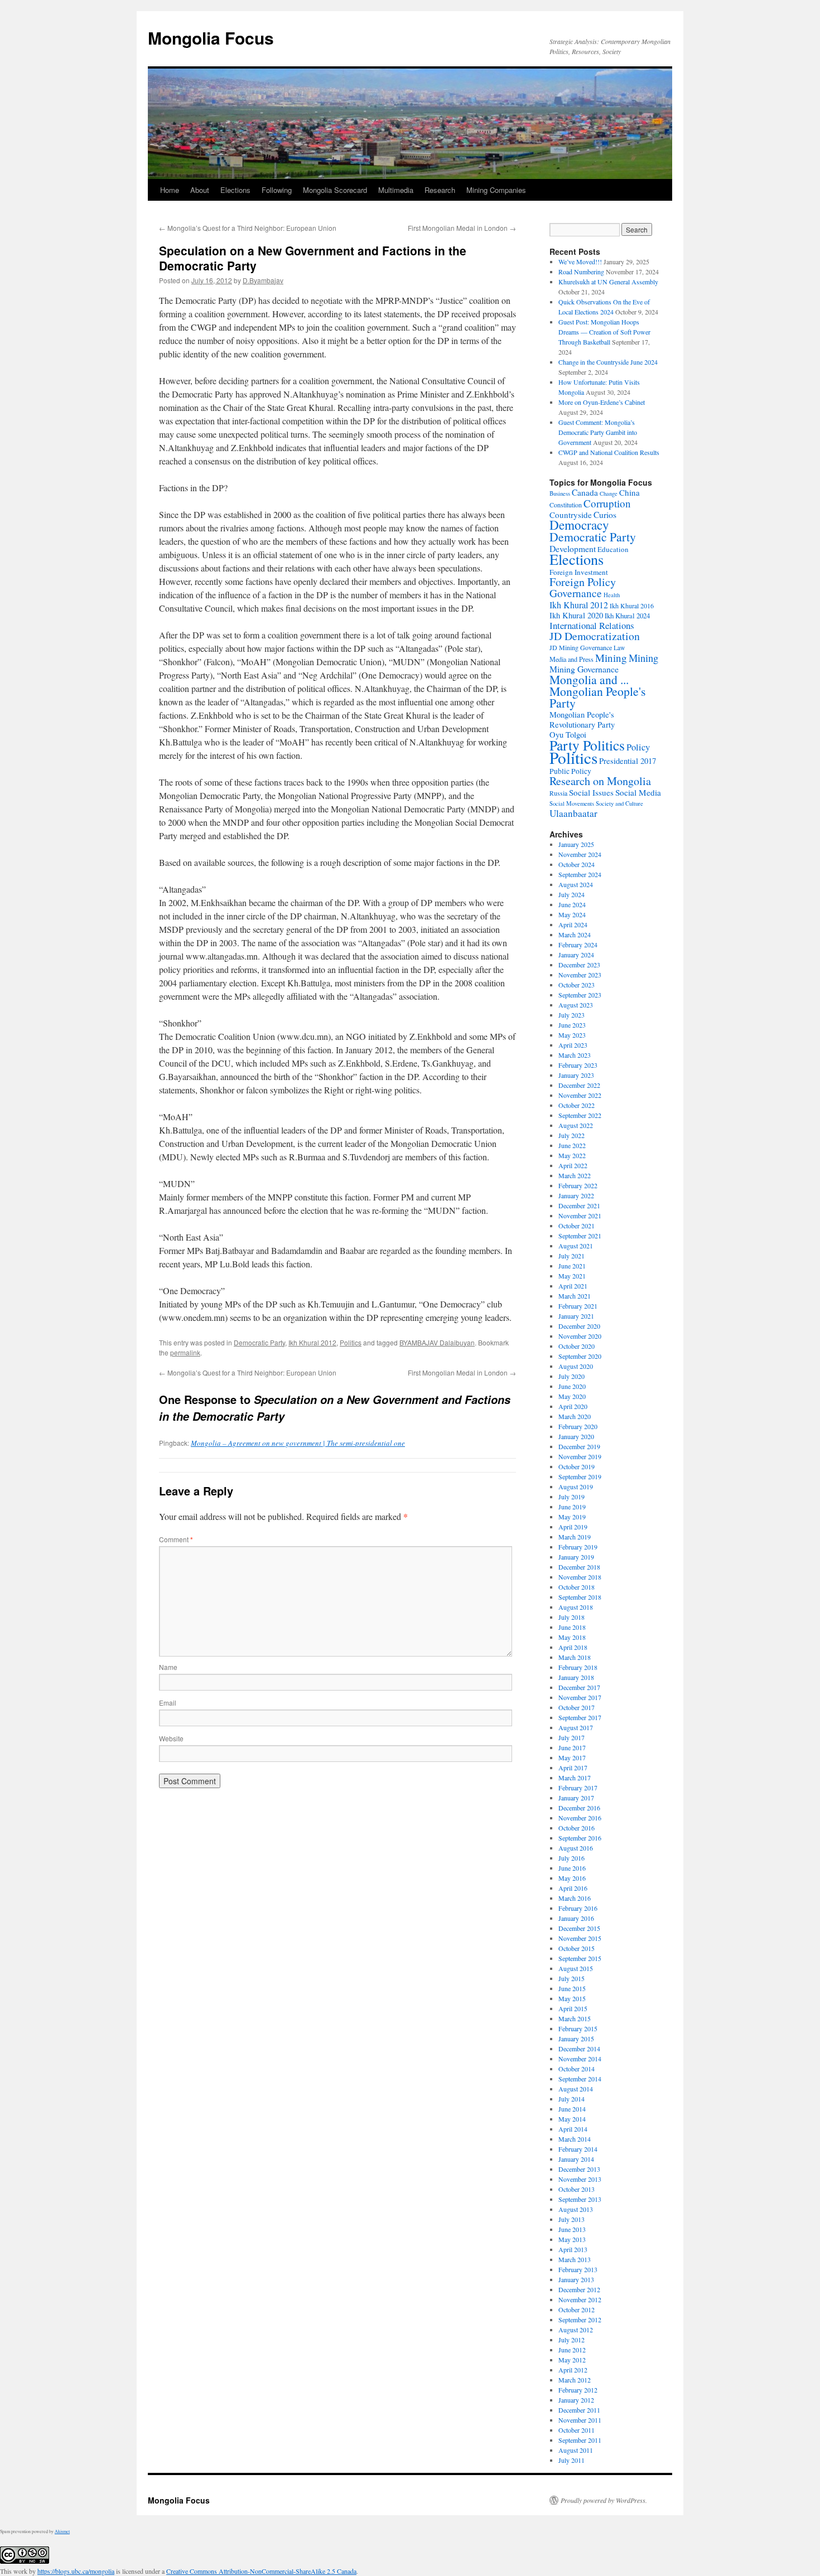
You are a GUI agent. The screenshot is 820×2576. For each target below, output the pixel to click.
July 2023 (571, 1015)
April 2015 (573, 2008)
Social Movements (572, 803)
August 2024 (576, 884)
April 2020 (573, 1406)
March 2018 (575, 1657)
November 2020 (580, 1336)
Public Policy (570, 771)
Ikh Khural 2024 (627, 616)
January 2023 (576, 1075)
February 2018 (578, 1667)
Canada (585, 492)
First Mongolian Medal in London (462, 228)
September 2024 (580, 874)
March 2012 (575, 2380)
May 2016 (572, 1878)
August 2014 (576, 2089)
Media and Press (571, 659)
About (200, 190)
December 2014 (579, 2049)
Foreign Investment (579, 572)
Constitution (566, 505)
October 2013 (577, 2189)
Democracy (579, 525)
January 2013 (576, 2279)
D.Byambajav (263, 280)
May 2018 (572, 1637)
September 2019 (580, 1476)
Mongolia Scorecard (335, 190)
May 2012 (572, 2360)
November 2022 (580, 1095)
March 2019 (575, 1537)
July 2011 (571, 2460)
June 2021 (572, 1266)
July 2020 (571, 1376)
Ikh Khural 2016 (632, 606)
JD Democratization (595, 636)
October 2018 (577, 1587)
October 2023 (577, 985)
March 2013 (575, 2259)
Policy (638, 747)
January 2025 (576, 844)
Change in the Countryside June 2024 (608, 362)
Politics (351, 1342)
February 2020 (578, 1426)
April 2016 (573, 1888)
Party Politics (587, 745)
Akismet (62, 2531)
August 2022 (576, 1125)
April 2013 (573, 2249)
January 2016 (576, 1918)
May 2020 (572, 1396)
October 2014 (577, 2069)
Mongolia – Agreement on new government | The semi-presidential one (298, 1443)
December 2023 (579, 965)
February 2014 (578, 2149)
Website (171, 1738)
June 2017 (572, 1747)
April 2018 (573, 1647)
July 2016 (571, 1858)
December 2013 (579, 2169)
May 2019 (572, 1517)
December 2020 (579, 1326)
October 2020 (577, 1346)
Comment (176, 1539)
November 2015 (580, 1938)
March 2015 (575, 2018)
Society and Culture (619, 803)
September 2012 (580, 2320)
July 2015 (571, 1978)
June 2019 (572, 1507)
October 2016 (577, 1828)
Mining (611, 658)
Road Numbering (581, 272)
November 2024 (580, 854)
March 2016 (575, 1898)
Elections (235, 190)
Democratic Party (259, 1342)
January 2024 (576, 955)
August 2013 (576, 2209)
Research (440, 190)
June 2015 (572, 1988)
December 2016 (579, 1808)
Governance (576, 593)
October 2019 (577, 1466)
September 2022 (580, 1115)
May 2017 (572, 1757)
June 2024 (572, 904)
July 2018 (571, 1617)
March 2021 (575, 1296)
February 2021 (578, 1306)
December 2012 (579, 2289)
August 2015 (576, 1968)
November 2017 (580, 1697)
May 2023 (572, 1035)
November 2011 (580, 2420)
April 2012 (573, 2370)
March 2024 (575, 934)
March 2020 (575, 1416)
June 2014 (572, 2109)
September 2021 (580, 1236)
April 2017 (573, 1768)
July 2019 (571, 1497)
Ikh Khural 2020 (576, 615)
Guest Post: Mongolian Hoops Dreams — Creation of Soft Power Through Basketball (604, 332)
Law (619, 648)
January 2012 (576, 2400)
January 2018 (576, 1677)
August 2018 (576, 1607)
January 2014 (576, 2159)
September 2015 (580, 1958)
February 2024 (578, 945)
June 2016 (572, 1868)
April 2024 (573, 924)
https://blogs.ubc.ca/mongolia (76, 2571)
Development (573, 549)
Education (613, 549)
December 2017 (579, 1687)
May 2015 (572, 1998)
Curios (605, 515)
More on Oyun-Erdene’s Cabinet (602, 402)
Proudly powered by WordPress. (604, 2500)
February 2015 (578, 2028)
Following (277, 190)
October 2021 (577, 1226)
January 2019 (576, 1557)
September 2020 (580, 1356)
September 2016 (580, 1838)
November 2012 (580, 2299)
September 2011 (580, 2440)
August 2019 (576, 1486)
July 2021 (571, 1256)
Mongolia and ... (589, 679)
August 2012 (576, 2330)
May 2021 (572, 1276)
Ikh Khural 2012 (312, 1342)
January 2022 (576, 1195)
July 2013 (571, 2219)
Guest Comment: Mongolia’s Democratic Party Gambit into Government (598, 432)
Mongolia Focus (211, 38)
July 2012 (571, 2340)
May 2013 (572, 2239)
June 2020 (572, 1386)
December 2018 (579, 1567)
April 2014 (573, 2129)
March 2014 (575, 2139)
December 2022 (579, 1085)
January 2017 (576, 1798)
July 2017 (571, 1737)
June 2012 (572, 2350)
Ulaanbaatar (573, 813)
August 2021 (576, 1246)
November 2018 (580, 1577)
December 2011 (579, 2410)
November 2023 (580, 975)
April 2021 (573, 1286)
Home (170, 190)
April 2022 (573, 1165)
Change (609, 493)
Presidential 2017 (628, 761)
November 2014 (580, 2059)
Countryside (571, 515)
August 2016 (576, 1848)
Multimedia (396, 190)
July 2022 (571, 1135)
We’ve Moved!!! (580, 262)
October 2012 (577, 2309)
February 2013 (578, 2269)
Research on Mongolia (600, 781)
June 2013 (572, 2229)
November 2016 (580, 1818)
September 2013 (580, 2199)
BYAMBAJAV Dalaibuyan (437, 1342)
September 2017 (580, 1717)
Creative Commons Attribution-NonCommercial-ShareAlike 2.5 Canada (261, 2571)
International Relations (592, 625)
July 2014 (571, 2099)
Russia (558, 793)
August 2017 (576, 1727)
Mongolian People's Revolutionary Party (582, 720)
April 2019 (573, 1527)
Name (168, 1667)
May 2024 (572, 914)
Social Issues (591, 792)
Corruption (607, 503)
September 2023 (580, 995)
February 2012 (578, 2390)
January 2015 (576, 2038)
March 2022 (575, 1175)
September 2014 (580, 2079)
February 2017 (578, 1788)
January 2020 (576, 1436)
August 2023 (576, 1005)
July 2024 (571, 894)
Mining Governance (584, 669)
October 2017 (577, 1707)
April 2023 (573, 1045)
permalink (185, 1352)
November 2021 (580, 1216)
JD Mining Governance (581, 647)
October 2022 (577, 1105)
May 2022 (572, 1155)
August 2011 (576, 2450)
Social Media (638, 792)
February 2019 (578, 1547)
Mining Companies (496, 190)
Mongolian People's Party (597, 697)
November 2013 (580, 2179)
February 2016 (578, 1908)
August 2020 (576, 1366)
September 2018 (580, 1597)
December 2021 (579, 1205)
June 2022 (572, 1145)
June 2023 (572, 1025)
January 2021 (576, 1316)
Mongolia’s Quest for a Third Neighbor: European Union (248, 228)
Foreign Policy (583, 582)
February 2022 (578, 1185)
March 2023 (575, 1055)
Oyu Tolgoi (568, 735)
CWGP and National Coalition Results (609, 452)
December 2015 (579, 1928)
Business (560, 493)
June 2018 (572, 1627)
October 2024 (577, 864)
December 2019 (579, 1446)
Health (612, 595)
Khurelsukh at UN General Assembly (608, 282)
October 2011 (577, 2430)
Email (168, 1703)
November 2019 (580, 1456)
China (630, 492)
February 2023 (578, 1065)
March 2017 (575, 1778)
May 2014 (572, 2119)
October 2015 (577, 1948)
